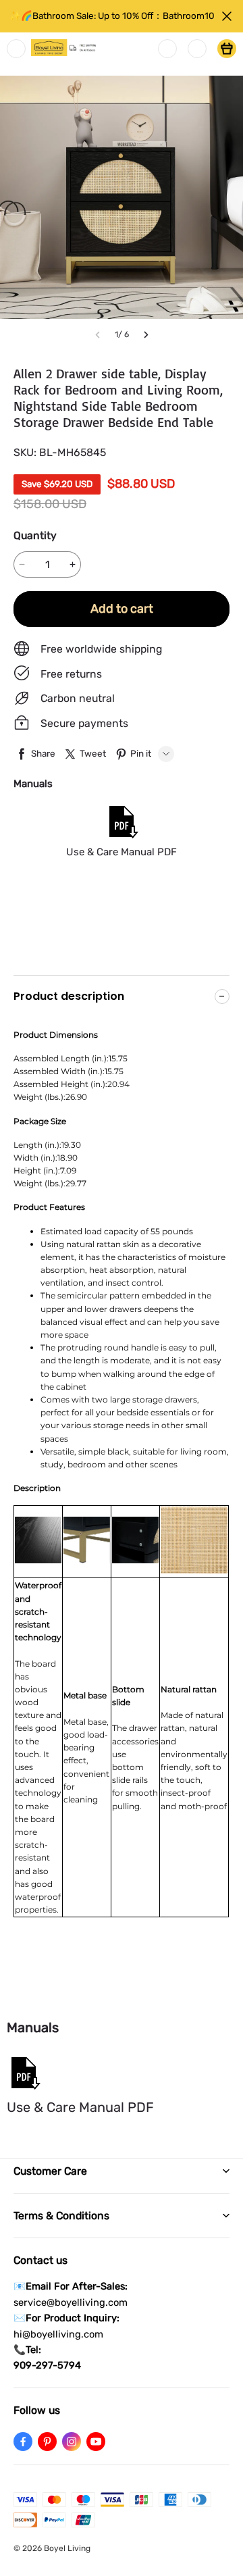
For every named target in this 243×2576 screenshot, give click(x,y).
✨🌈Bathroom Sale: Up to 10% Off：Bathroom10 (112, 16)
